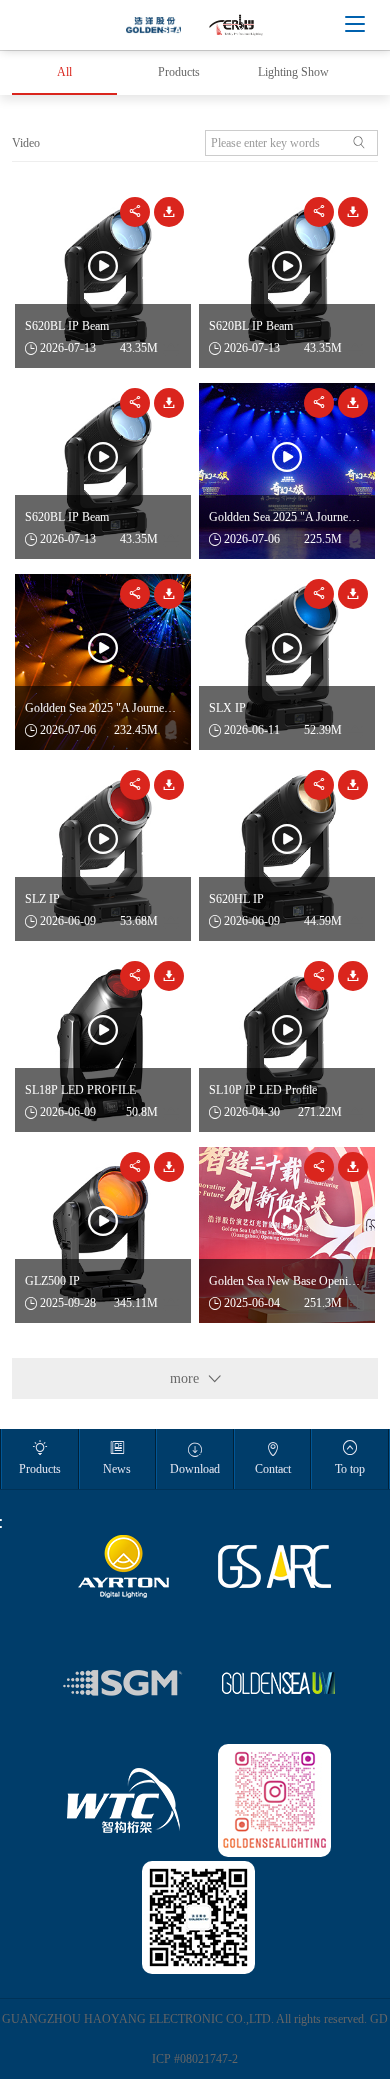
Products (179, 72)
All (64, 72)
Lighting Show (293, 72)
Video (26, 143)
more (195, 1378)
